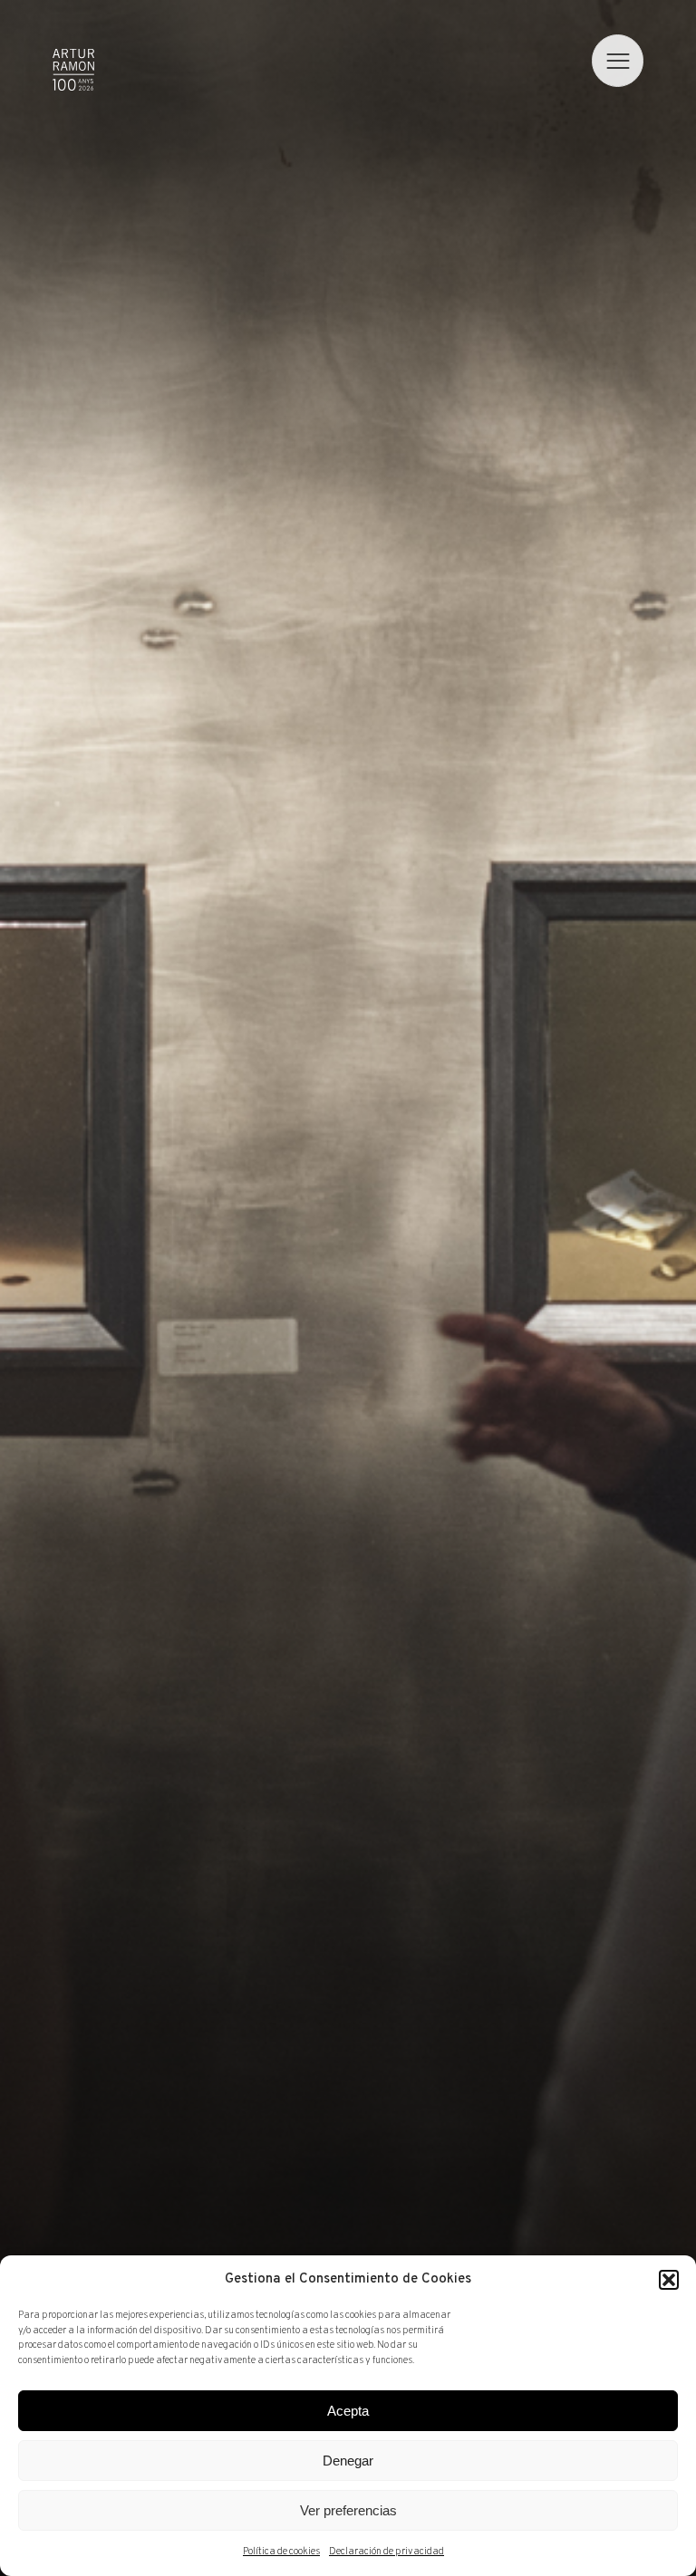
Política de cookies (281, 2552)
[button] (669, 2280)
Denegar (348, 2461)
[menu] (618, 61)
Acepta (348, 2411)
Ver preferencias (348, 2510)
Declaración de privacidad (387, 2552)
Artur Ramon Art (73, 70)
